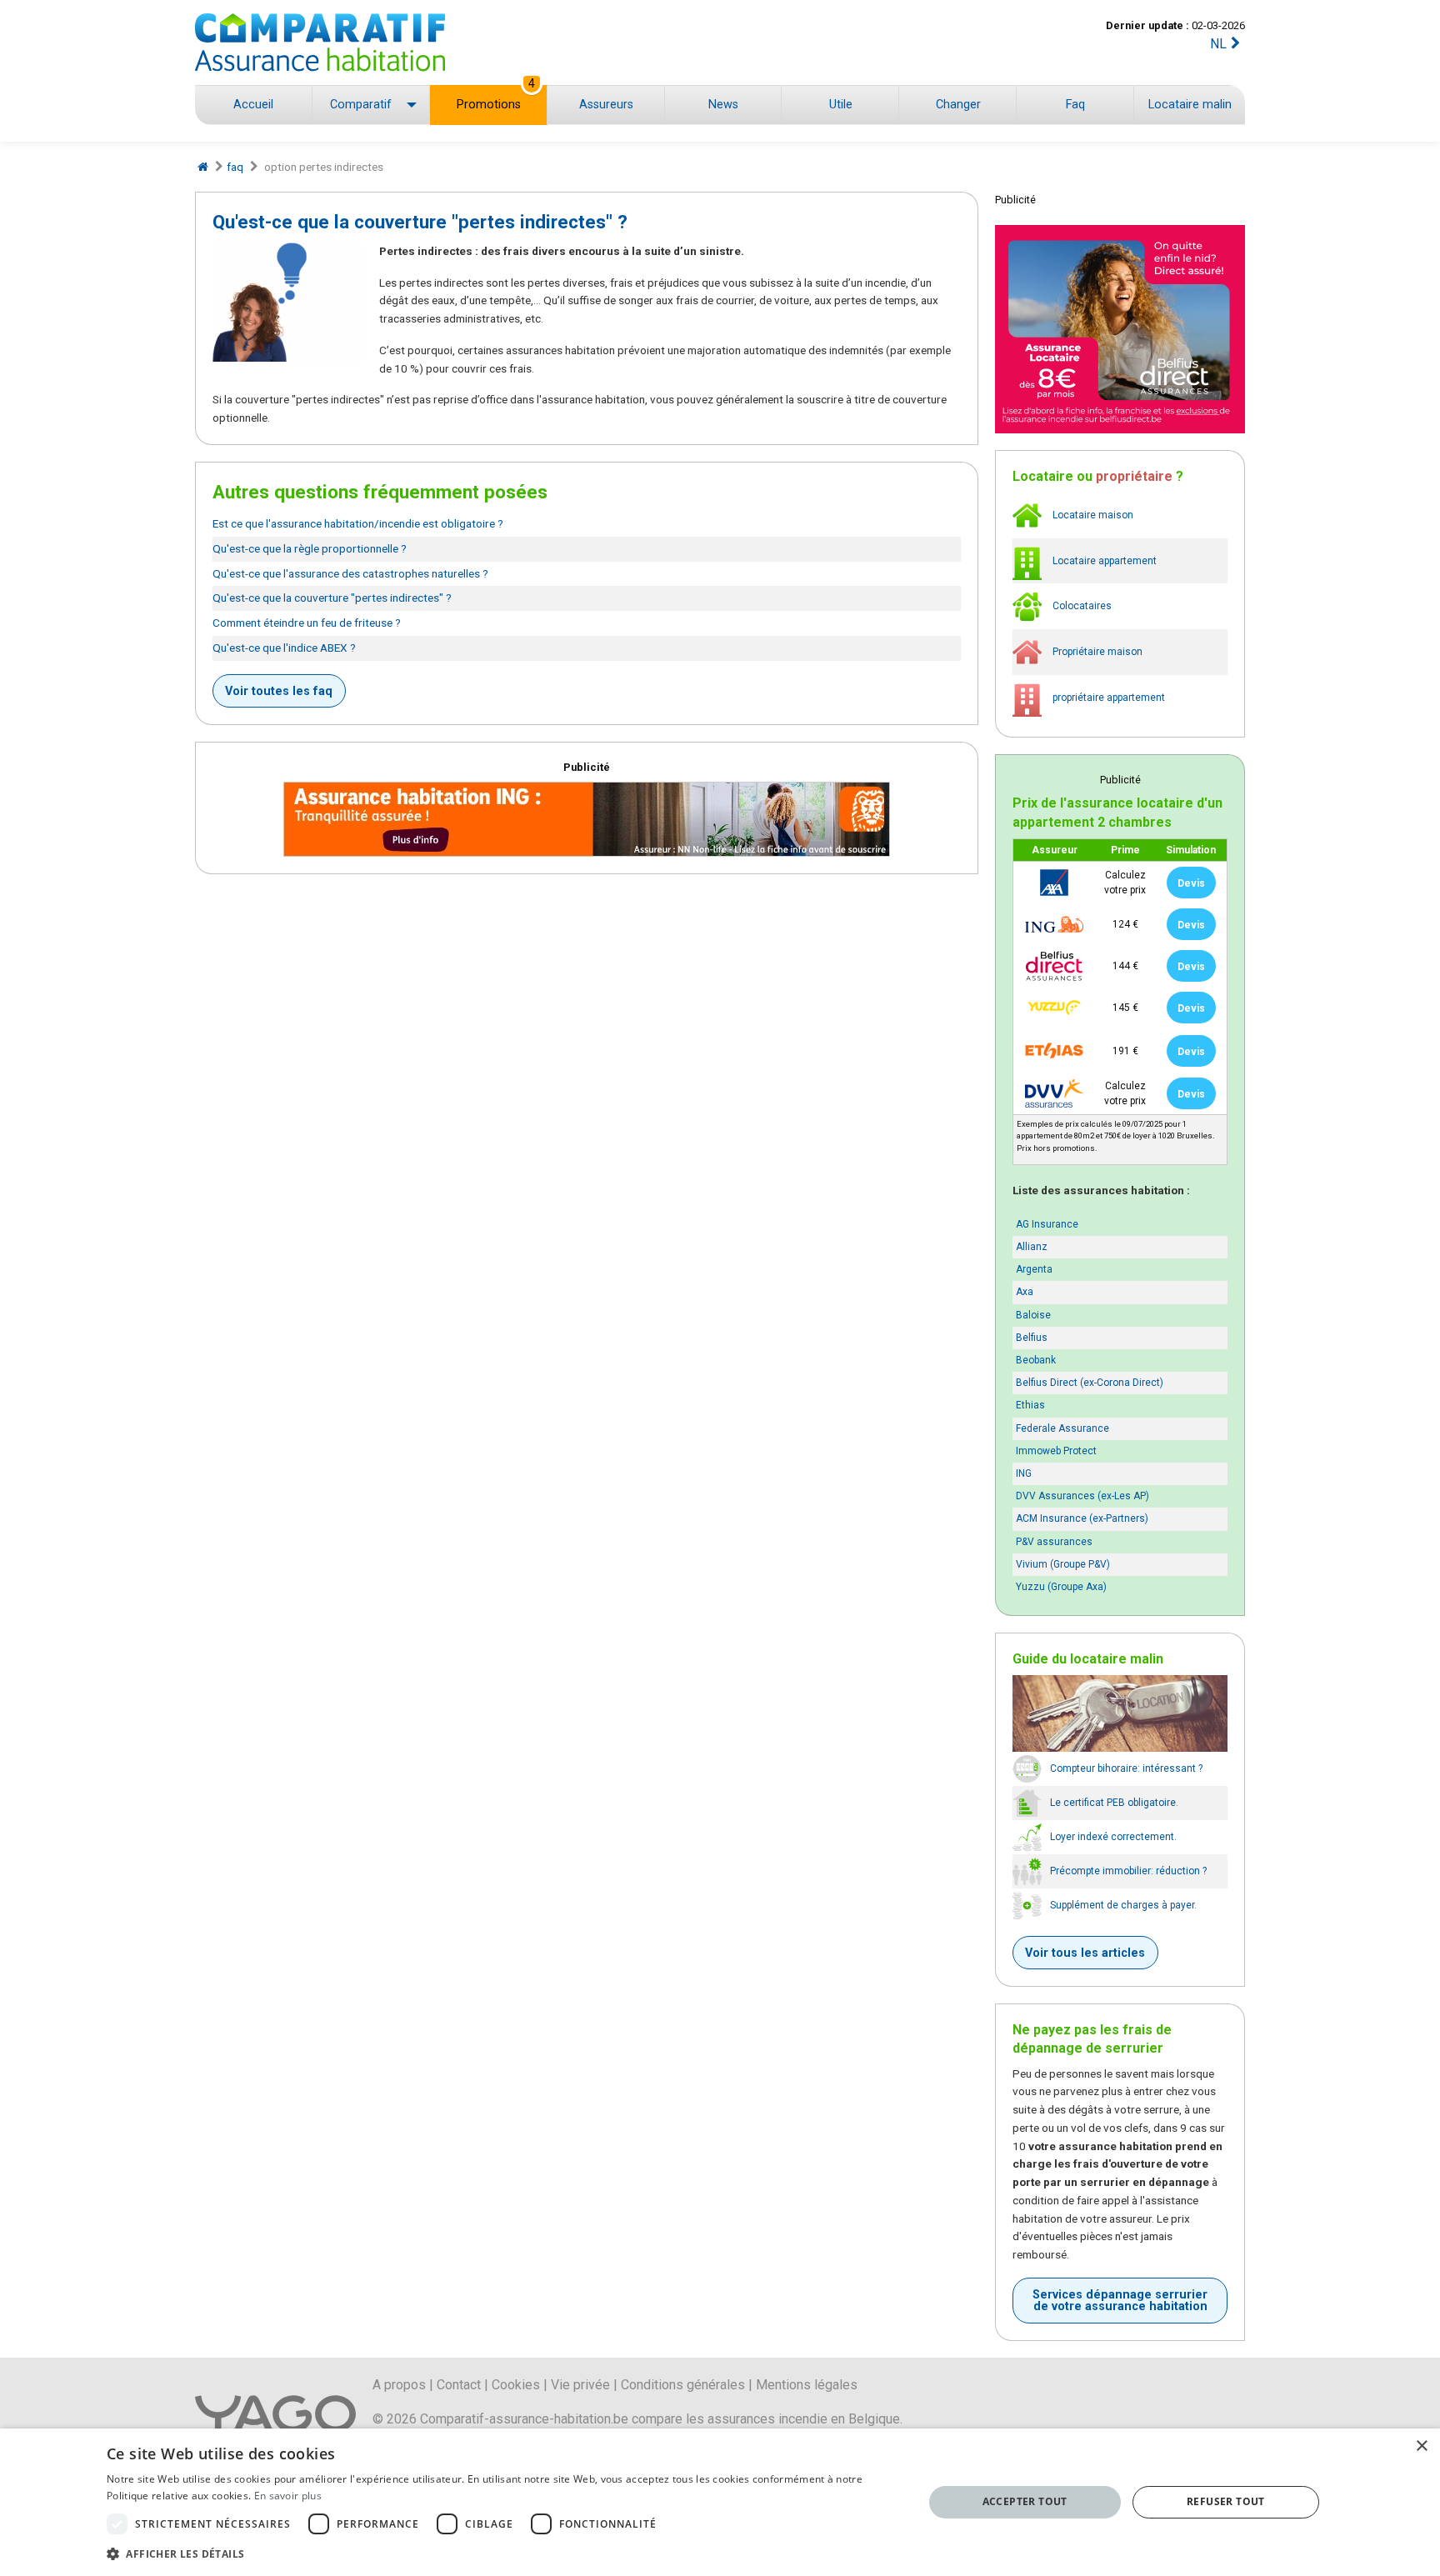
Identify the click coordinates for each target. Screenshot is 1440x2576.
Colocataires (1081, 606)
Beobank (1036, 1360)
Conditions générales (683, 2385)
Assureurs (606, 105)
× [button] (1421, 2446)
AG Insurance (1047, 1224)
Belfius (1032, 1338)
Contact (459, 2385)
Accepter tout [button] (1025, 2501)
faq (235, 167)
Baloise (1033, 1315)
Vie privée (580, 2385)
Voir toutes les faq (279, 691)
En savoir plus (288, 2496)
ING (1024, 1473)
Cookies (516, 2385)
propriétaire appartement (1107, 697)
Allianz (1032, 1247)
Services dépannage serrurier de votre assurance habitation (1120, 2301)
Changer (958, 105)
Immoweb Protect (1056, 1451)
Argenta (1034, 1269)
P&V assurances (1054, 1542)
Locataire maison (1092, 514)
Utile (841, 105)
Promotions (496, 98)
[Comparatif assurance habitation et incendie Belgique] (415, 43)
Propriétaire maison (1096, 651)
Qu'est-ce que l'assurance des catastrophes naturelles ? (350, 573)
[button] (502, 2553)
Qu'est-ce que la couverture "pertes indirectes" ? (332, 598)
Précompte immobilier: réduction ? (1128, 1870)
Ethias (1030, 1405)
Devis (1191, 883)
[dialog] (720, 2502)
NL (1218, 44)
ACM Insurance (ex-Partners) (1082, 1518)
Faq (1075, 105)
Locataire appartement (1103, 560)
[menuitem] (254, 105)
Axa (1025, 1292)
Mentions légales (807, 2385)
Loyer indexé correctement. (1113, 1836)
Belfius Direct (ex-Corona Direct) (1090, 1383)
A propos (399, 2385)
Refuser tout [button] (1226, 2501)
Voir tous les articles (1085, 1953)
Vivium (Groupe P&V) (1063, 1564)
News (723, 105)
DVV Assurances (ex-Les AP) (1082, 1496)
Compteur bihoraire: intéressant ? (1126, 1768)
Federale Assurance (1062, 1428)
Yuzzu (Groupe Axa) (1061, 1587)
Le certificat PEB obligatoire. (1114, 1802)
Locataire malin (1190, 105)
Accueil (253, 105)
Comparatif (361, 105)
